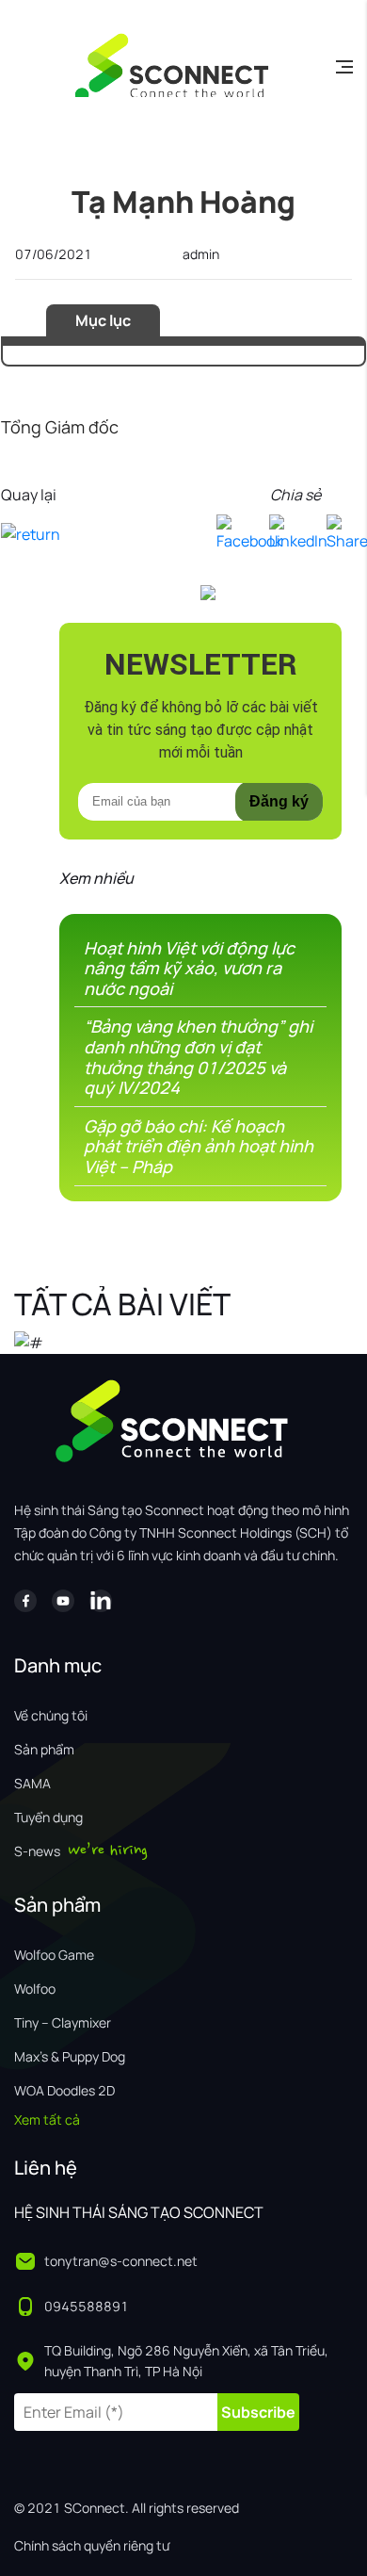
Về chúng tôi (51, 1715)
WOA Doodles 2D (64, 2090)
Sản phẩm (44, 1749)
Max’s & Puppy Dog (70, 2056)
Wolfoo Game (54, 1955)
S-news (37, 1851)
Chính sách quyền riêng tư (92, 2545)
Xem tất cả (47, 2119)
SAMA (32, 1783)
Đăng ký (279, 801)
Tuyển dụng (48, 1817)
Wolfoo (35, 1989)
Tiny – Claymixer (63, 2022)
